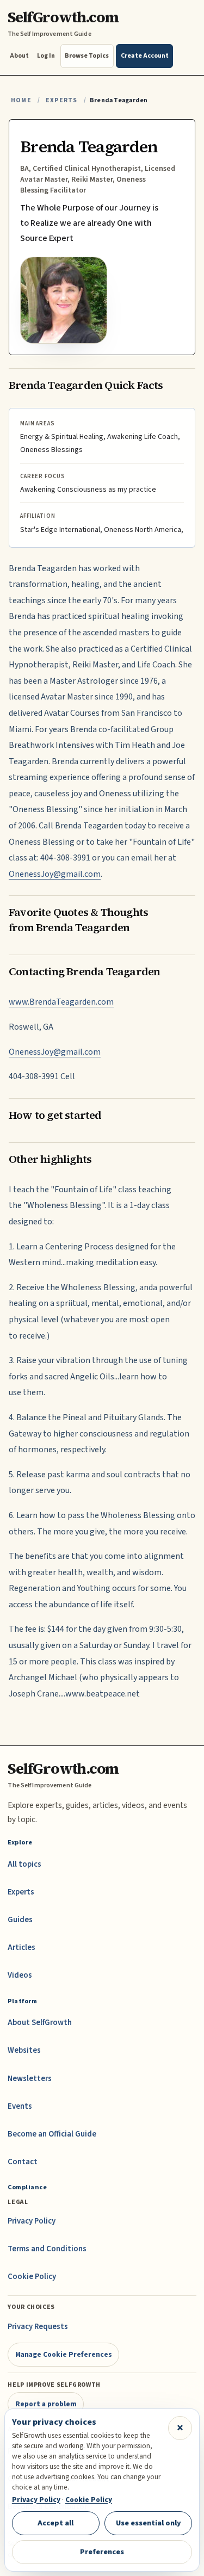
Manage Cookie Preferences (64, 2354)
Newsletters (30, 2079)
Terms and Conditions (47, 2249)
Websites (24, 2050)
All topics (24, 1864)
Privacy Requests (38, 2327)
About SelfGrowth (40, 2023)
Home (21, 100)
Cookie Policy (32, 2277)
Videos (20, 1975)
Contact (23, 2162)
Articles (21, 1948)
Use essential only (149, 2523)
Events (20, 2106)
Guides (20, 1920)
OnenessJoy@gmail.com (55, 874)
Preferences (102, 2552)
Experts (61, 100)
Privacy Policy (32, 2221)
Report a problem (46, 2404)
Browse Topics (87, 56)
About (19, 56)
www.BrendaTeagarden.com (61, 1002)
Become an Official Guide (52, 2134)
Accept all (55, 2523)
